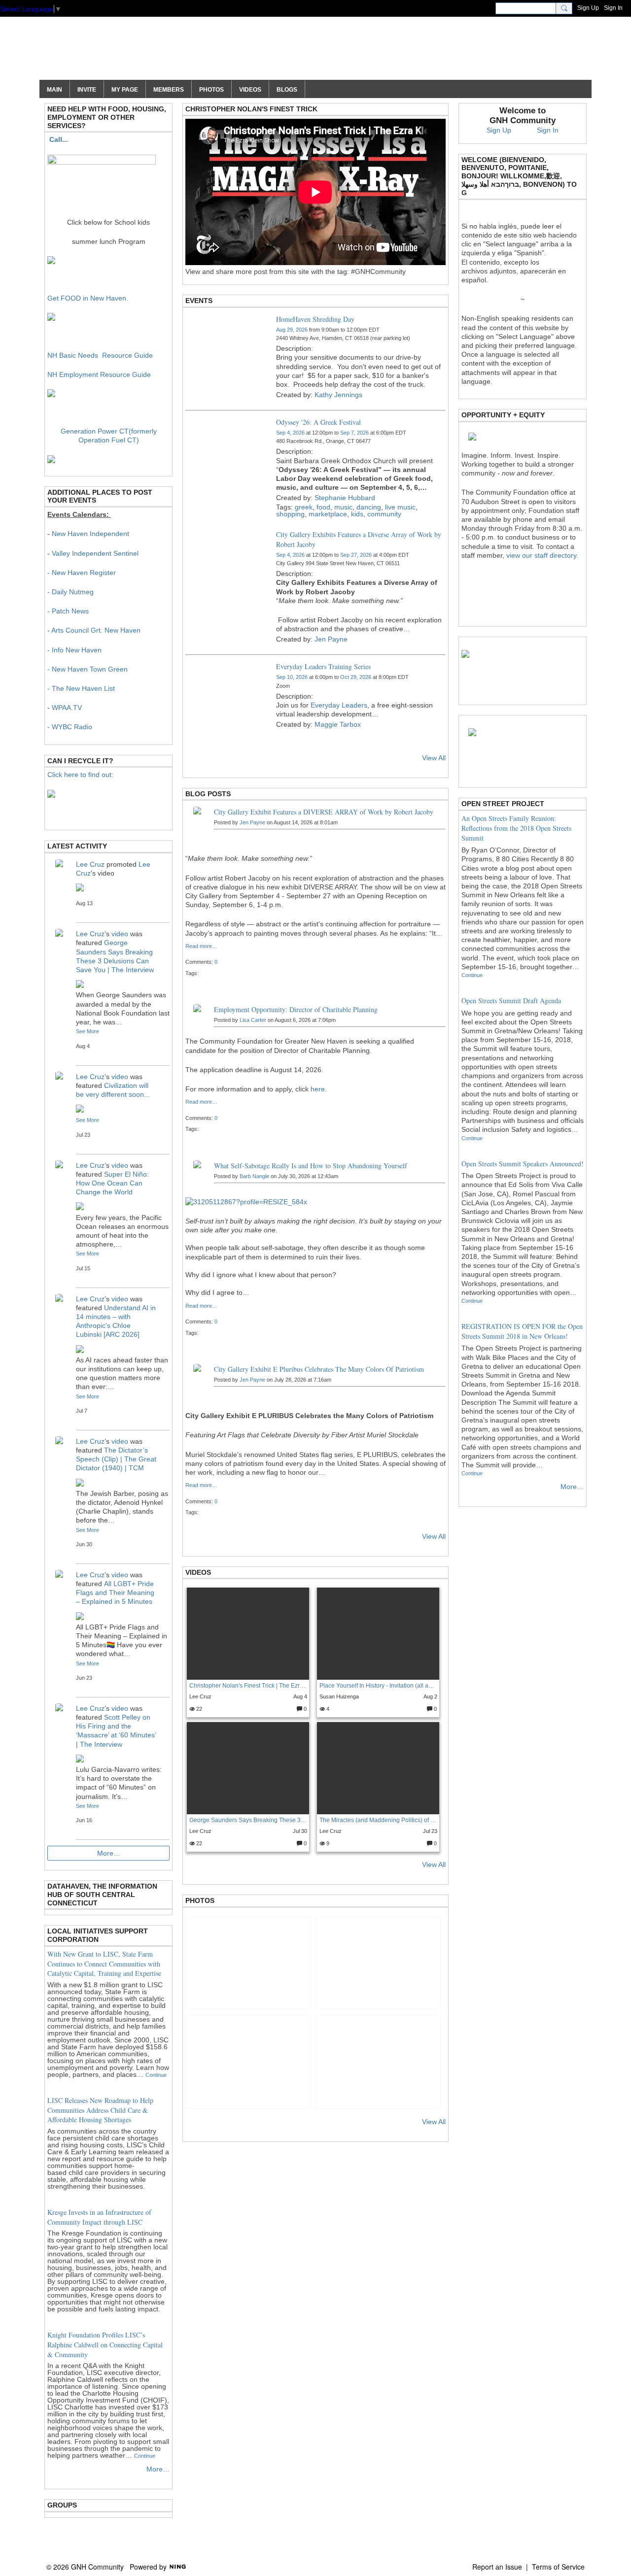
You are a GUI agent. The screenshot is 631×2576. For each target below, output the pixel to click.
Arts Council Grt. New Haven (96, 630)
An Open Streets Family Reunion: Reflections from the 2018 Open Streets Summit (516, 828)
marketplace (328, 514)
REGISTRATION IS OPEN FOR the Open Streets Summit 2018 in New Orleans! (522, 1331)
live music (400, 507)
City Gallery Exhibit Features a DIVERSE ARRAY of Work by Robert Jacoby (324, 812)
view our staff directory (541, 555)
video (120, 934)
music (343, 507)
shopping (290, 514)
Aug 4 (300, 1696)
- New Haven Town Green (88, 669)
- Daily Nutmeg (70, 592)
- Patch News (68, 611)
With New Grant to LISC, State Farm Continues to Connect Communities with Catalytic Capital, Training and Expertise (104, 1964)
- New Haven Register (82, 573)
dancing (369, 507)
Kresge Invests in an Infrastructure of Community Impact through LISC (99, 2217)
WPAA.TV (67, 708)
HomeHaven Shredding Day (315, 319)
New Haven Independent (90, 534)
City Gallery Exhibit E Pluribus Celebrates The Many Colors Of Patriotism (319, 1369)
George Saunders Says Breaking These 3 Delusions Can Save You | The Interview (248, 1820)
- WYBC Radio (70, 727)
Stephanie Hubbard (345, 498)
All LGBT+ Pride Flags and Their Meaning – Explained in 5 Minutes (115, 1593)
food (323, 507)
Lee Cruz (200, 1696)
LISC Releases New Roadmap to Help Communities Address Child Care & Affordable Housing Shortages (100, 2110)
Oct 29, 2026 (356, 677)
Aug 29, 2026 (292, 330)
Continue (156, 2075)
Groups (62, 2505)
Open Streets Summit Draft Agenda (511, 1000)
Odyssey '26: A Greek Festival (318, 422)
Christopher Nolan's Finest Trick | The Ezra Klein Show (248, 1686)
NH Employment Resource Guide (99, 374)
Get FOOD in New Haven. (88, 298)
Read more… (201, 946)
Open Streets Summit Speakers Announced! (523, 1164)
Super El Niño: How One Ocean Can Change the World (112, 1183)
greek (304, 507)
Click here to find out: (80, 775)
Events (199, 301)
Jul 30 (300, 1831)
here (318, 1089)
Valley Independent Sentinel (95, 553)
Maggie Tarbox (338, 724)
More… (109, 1853)
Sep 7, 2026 (354, 433)
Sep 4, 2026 (290, 433)
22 (198, 1709)
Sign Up (588, 8)
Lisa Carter (253, 1020)
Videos (198, 1572)
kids (357, 514)
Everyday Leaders (339, 705)
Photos (200, 1900)
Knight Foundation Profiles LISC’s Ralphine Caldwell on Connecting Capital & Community (105, 2344)
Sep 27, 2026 (356, 555)
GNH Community (134, 53)
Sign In (613, 8)
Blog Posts (208, 794)
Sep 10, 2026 (292, 677)
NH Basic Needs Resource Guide (100, 355)
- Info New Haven (74, 650)
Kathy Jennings (338, 395)
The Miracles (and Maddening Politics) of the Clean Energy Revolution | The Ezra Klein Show (378, 1820)
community (384, 514)
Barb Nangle (254, 1176)
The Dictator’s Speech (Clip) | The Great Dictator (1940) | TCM (116, 1459)
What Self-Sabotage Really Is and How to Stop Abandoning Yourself (311, 1166)
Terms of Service (558, 2567)
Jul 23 (430, 1831)
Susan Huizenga (339, 1696)
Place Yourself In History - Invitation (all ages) (378, 1686)
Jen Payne (331, 639)
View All (434, 758)
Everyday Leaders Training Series (323, 666)
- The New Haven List (81, 688)
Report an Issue (497, 2567)
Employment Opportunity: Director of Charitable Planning (296, 1009)
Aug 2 (430, 1696)
